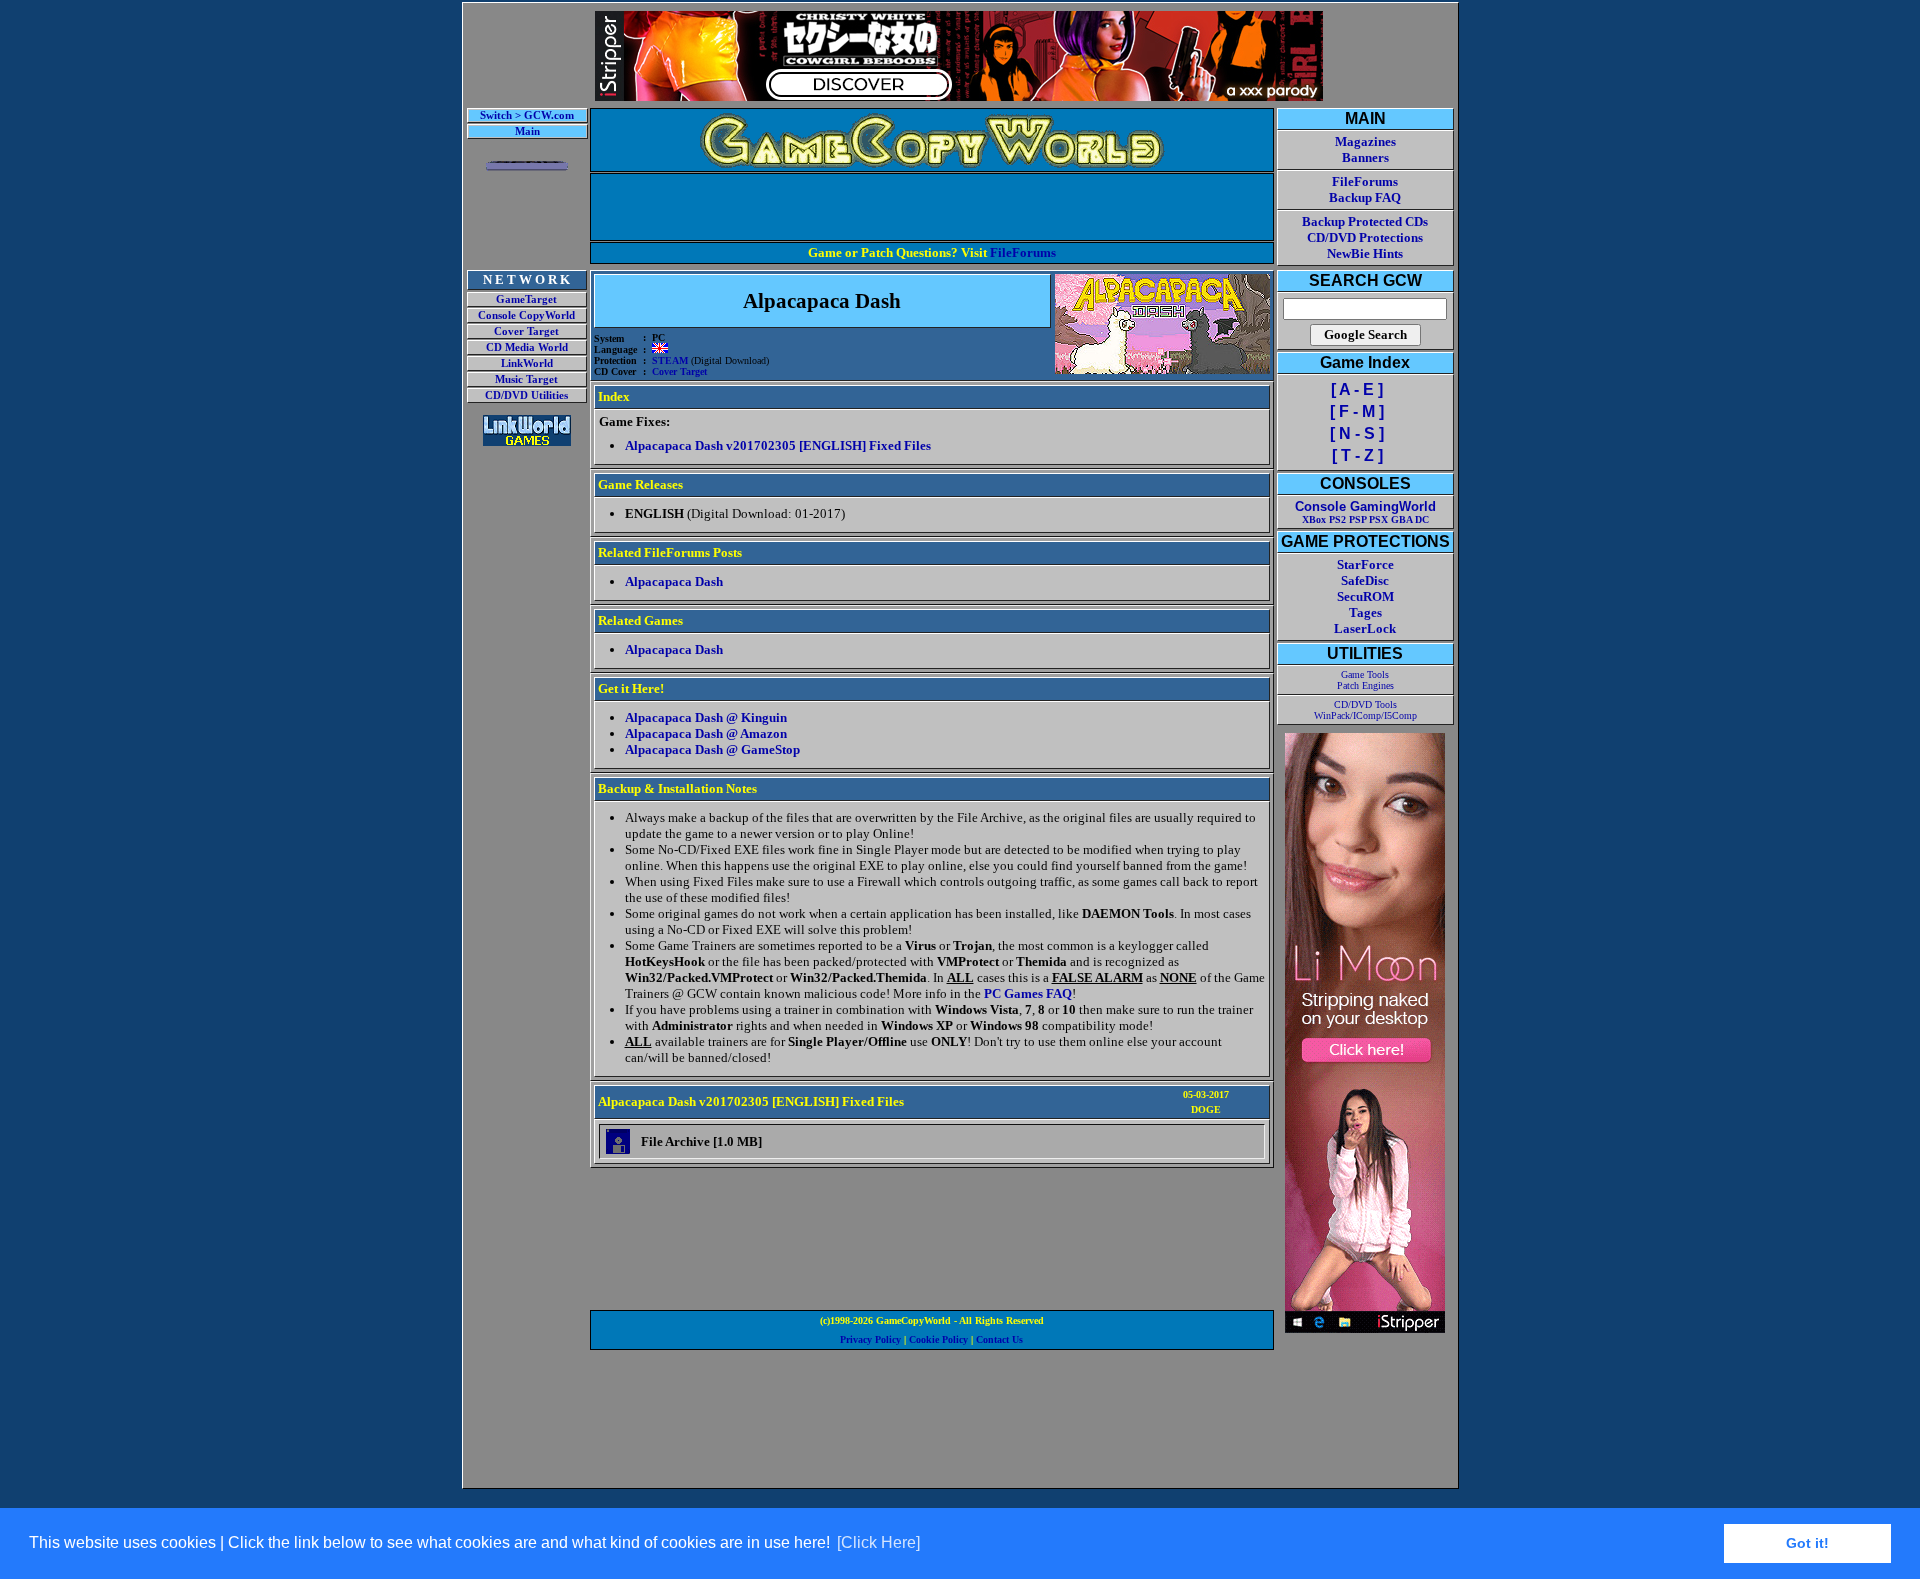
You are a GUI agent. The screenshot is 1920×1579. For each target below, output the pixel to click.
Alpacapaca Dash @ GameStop (712, 749)
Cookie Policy (938, 1339)
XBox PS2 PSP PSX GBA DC (1365, 519)
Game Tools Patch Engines (1365, 680)
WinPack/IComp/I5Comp (1365, 715)
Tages (1365, 612)
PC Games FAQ (1028, 993)
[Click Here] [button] (878, 1542)
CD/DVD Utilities (526, 395)
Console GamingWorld (1365, 506)
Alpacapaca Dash (674, 581)
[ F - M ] (1357, 411)
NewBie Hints (1365, 253)
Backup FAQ (1365, 197)
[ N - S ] (1357, 433)
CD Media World (527, 347)
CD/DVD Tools (1365, 704)
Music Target (526, 379)
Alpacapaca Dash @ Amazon (706, 733)
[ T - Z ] (1357, 455)
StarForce (1365, 564)
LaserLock (1365, 628)
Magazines (1365, 141)
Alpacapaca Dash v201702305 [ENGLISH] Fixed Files (778, 445)
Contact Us (999, 1339)
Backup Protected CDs (1365, 221)
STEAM (670, 360)
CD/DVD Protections (1365, 237)
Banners (1365, 157)
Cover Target (526, 331)
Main (527, 131)
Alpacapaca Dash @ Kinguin (706, 717)
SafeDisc (1365, 580)
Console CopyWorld (526, 315)
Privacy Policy (870, 1339)
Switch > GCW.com (527, 115)
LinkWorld (527, 363)
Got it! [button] (1807, 1543)
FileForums (1023, 252)
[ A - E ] (1357, 389)
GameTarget (526, 299)
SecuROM (1365, 596)
